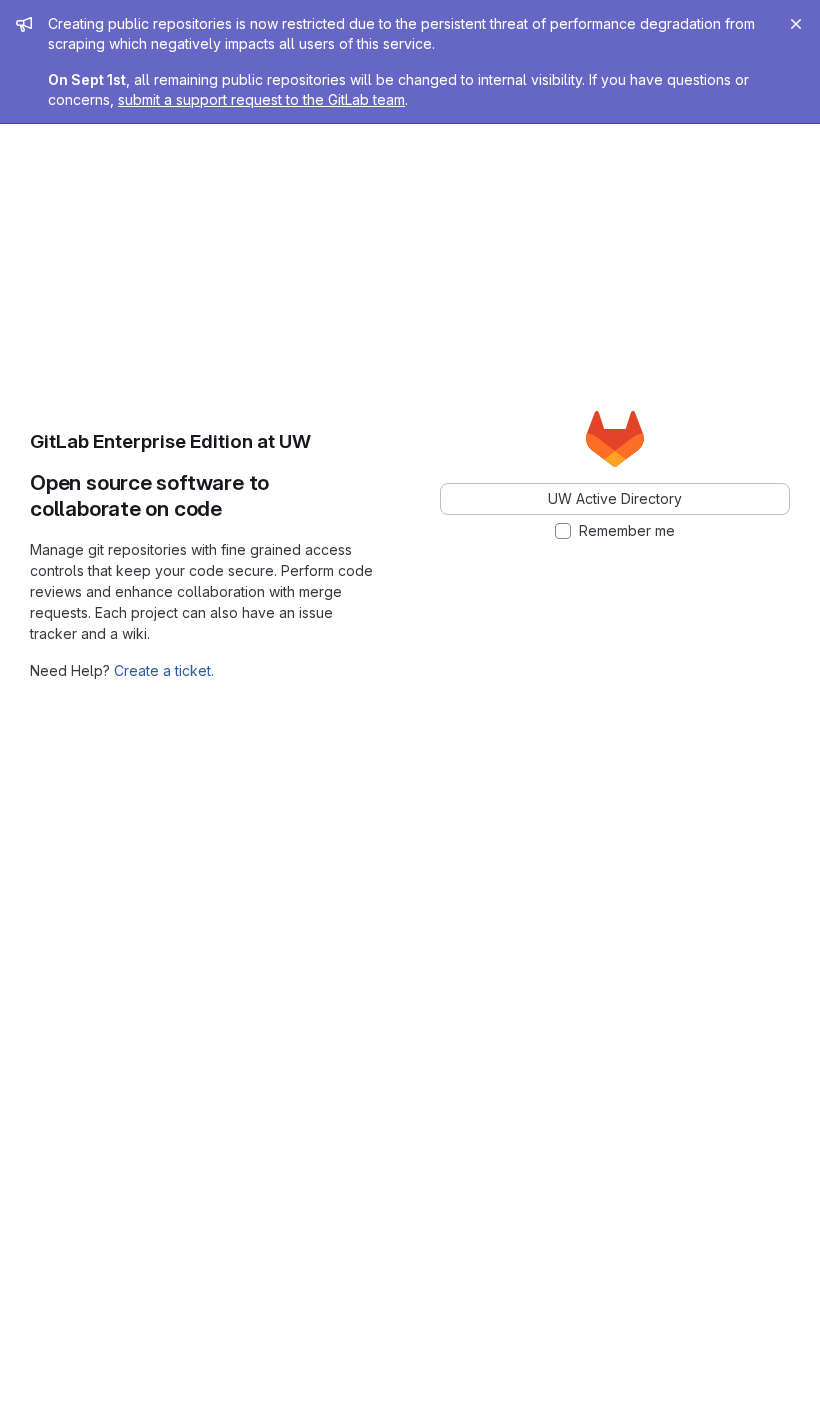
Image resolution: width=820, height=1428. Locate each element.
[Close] (796, 24)
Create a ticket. (164, 670)
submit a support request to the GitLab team (261, 99)
